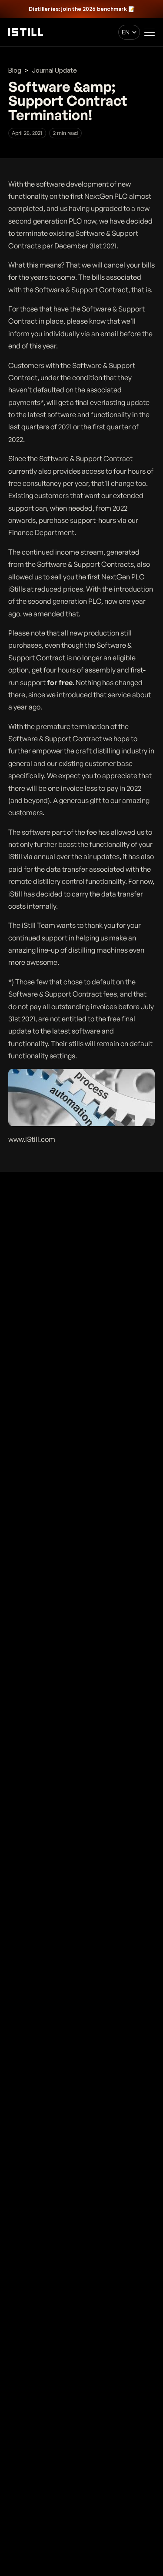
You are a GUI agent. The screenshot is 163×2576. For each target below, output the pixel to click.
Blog (15, 70)
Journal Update (54, 70)
